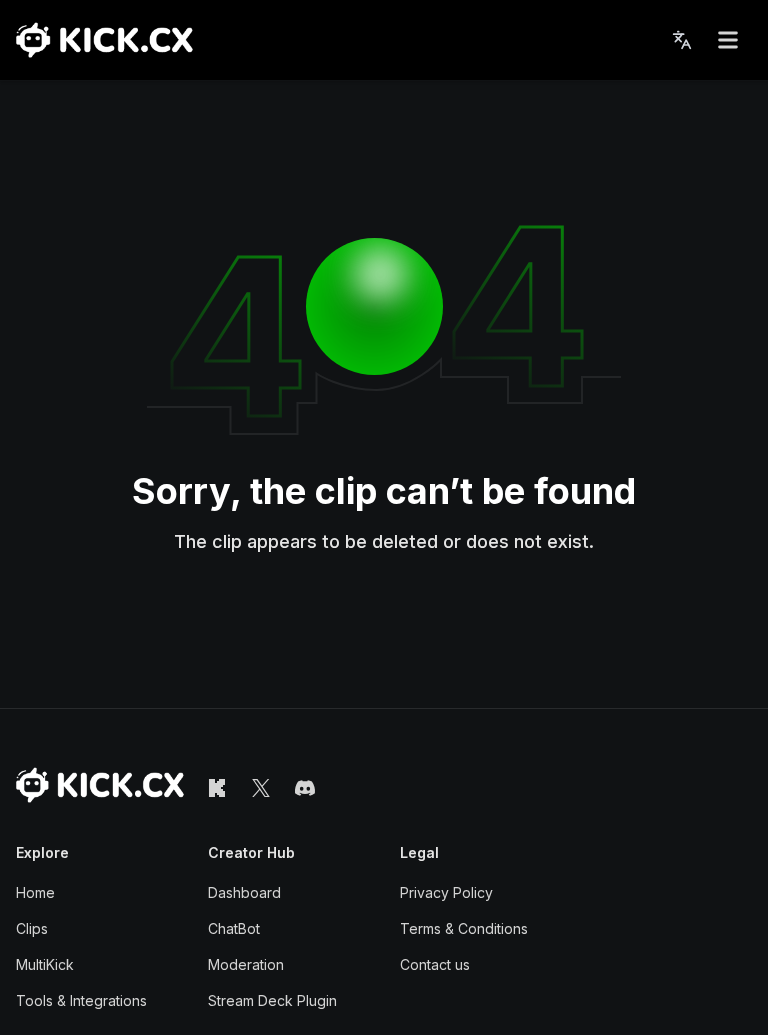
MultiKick (45, 964)
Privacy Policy (446, 892)
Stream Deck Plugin (272, 1000)
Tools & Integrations (81, 1000)
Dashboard (244, 892)
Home (35, 892)
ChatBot (234, 928)
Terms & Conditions (464, 928)
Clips (32, 928)
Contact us (435, 964)
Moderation (246, 964)
